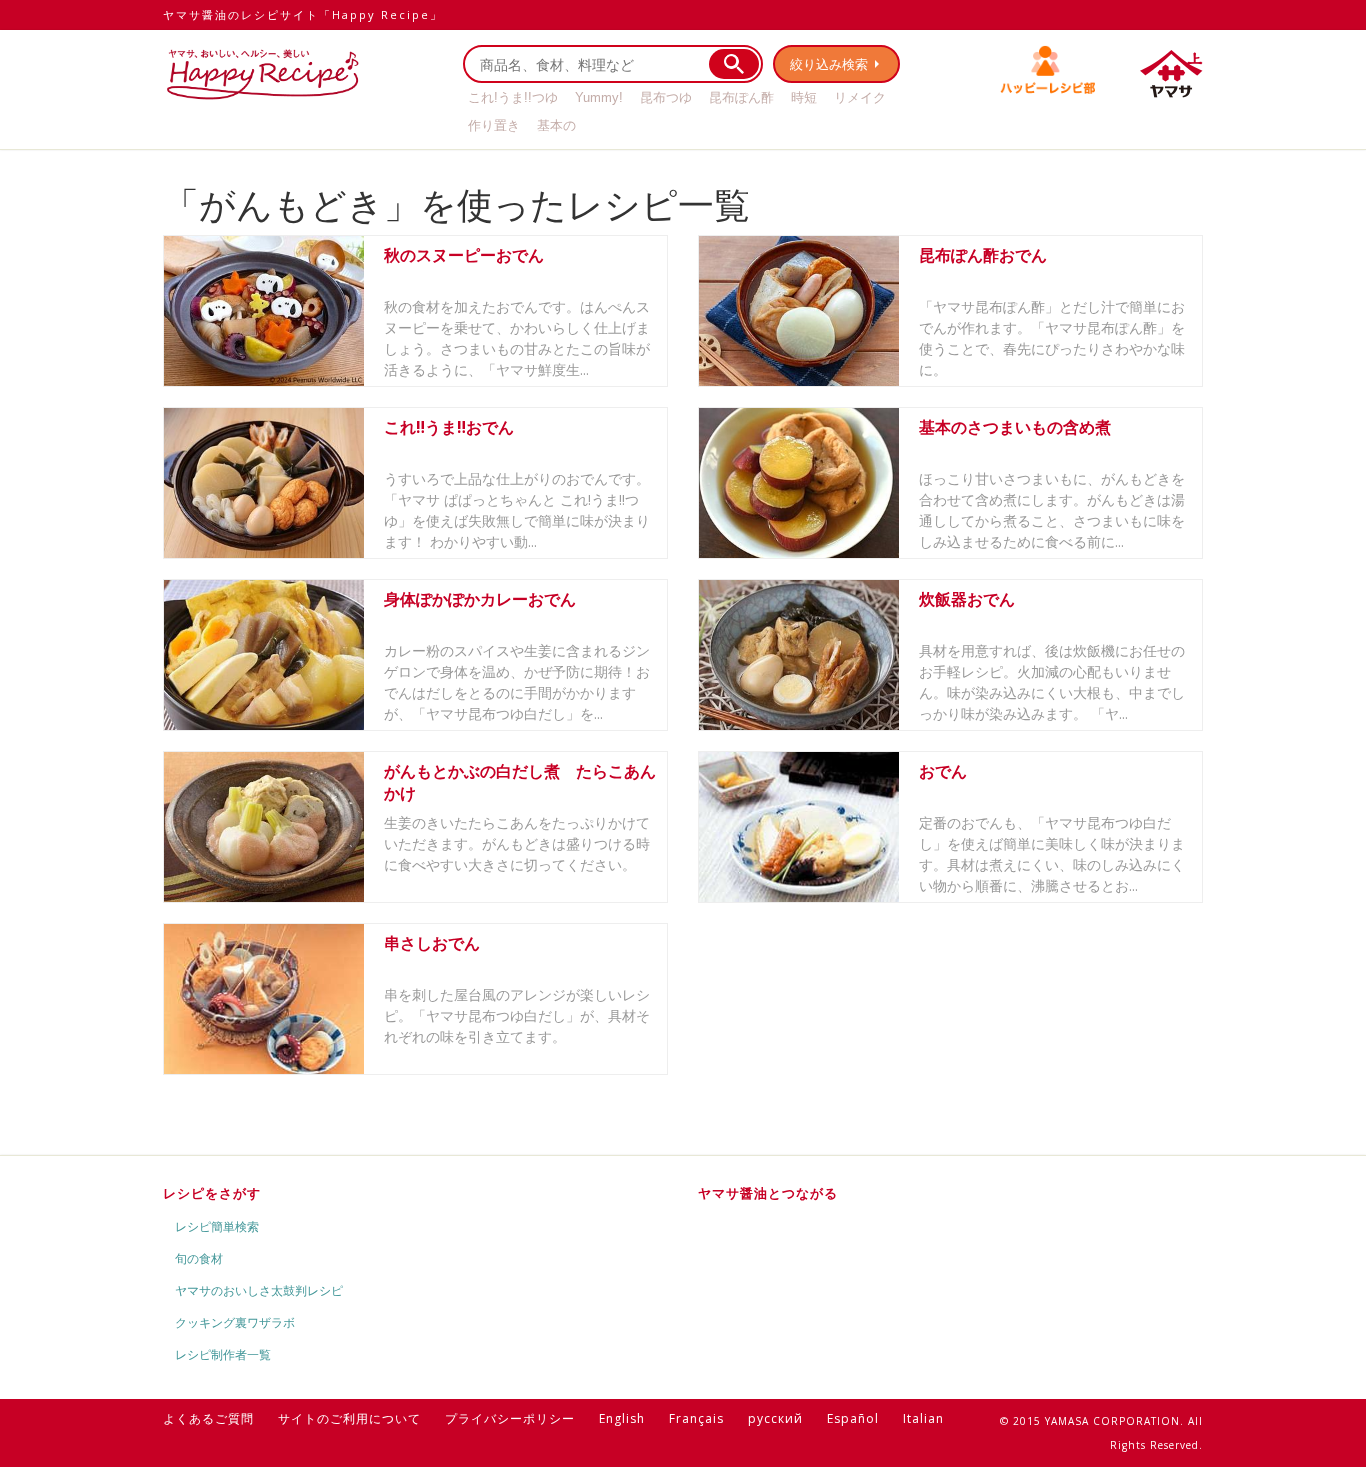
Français (696, 1418)
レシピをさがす (212, 1193)
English (622, 1418)
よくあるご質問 (208, 1418)
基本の (556, 125)
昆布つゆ (666, 97)
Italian (923, 1418)
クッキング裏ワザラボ (235, 1322)
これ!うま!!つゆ (513, 97)
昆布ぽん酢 (741, 97)
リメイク (860, 97)
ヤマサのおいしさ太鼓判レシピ (259, 1290)
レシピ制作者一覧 (223, 1354)
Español (853, 1418)
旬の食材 (199, 1258)
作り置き (494, 125)
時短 (804, 97)
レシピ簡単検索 (217, 1226)
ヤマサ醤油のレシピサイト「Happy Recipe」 (303, 14)
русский (775, 1418)
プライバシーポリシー (510, 1418)
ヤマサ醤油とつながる (768, 1193)
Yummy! (599, 97)
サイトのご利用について (349, 1418)
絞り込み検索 (829, 64)
